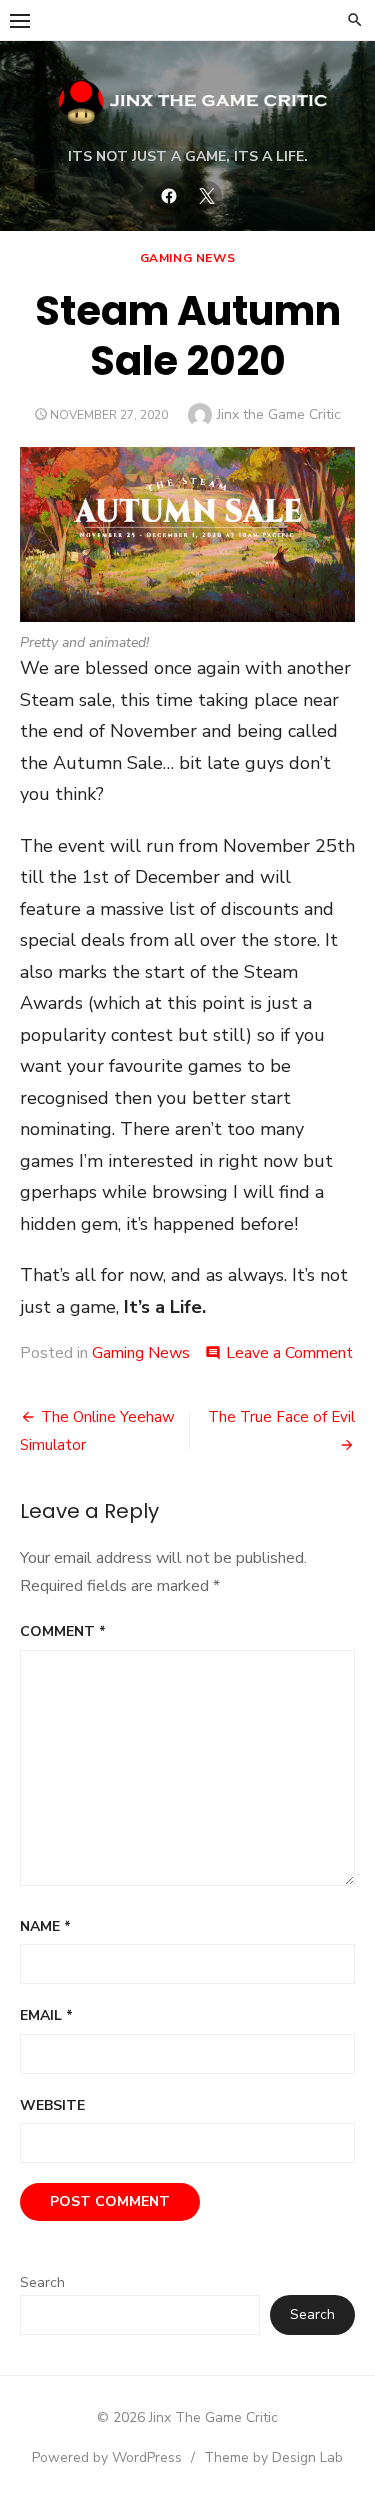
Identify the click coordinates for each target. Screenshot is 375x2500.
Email (46, 2015)
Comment (63, 1631)
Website (52, 2105)
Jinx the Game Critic (279, 414)
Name (45, 1926)
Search (42, 2282)
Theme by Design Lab (273, 2457)
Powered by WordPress (107, 2457)
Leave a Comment (289, 1353)
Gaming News (188, 258)
